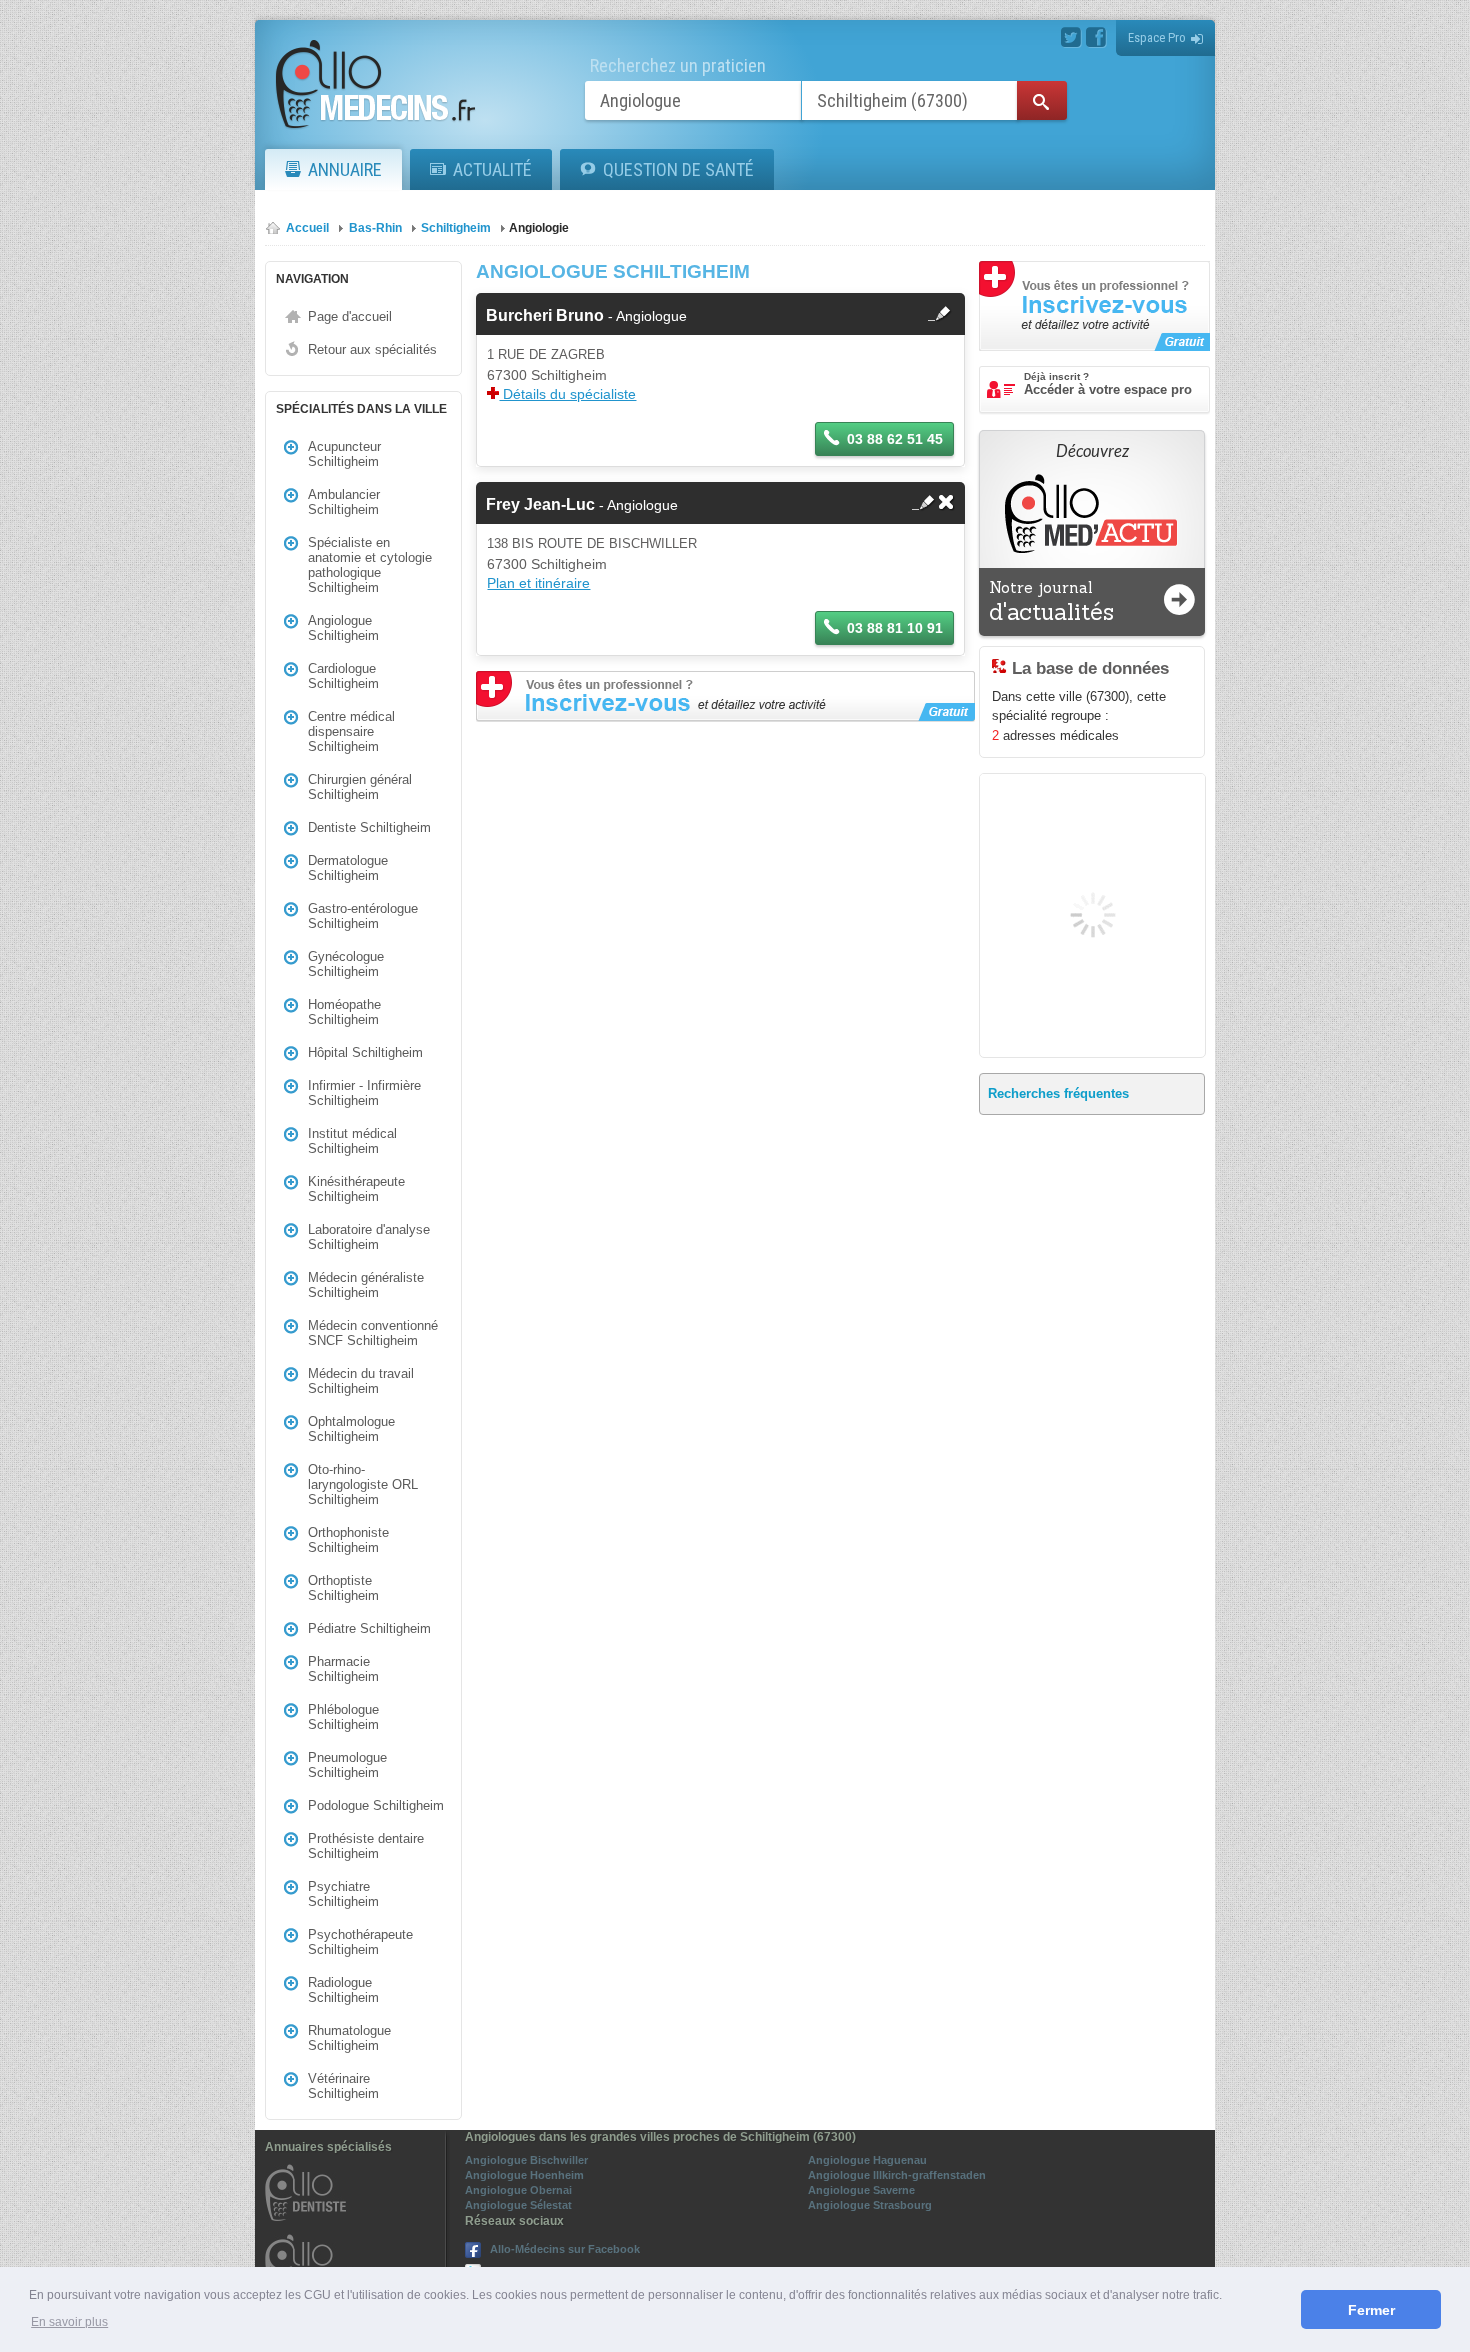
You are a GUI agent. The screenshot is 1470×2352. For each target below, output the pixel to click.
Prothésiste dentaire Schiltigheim (366, 1846)
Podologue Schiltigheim (376, 1805)
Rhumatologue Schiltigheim (349, 2038)
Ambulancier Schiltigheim (344, 502)
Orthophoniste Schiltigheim (348, 1540)
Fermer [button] (1371, 2310)
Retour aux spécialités (372, 349)
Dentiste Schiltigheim (369, 827)
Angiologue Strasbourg (870, 2205)
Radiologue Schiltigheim (343, 1990)
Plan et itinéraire (538, 583)
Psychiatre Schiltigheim (343, 1894)
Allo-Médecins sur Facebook (565, 2249)
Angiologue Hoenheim (524, 2175)
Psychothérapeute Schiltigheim (360, 1942)
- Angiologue (586, 316)
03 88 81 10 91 (895, 628)
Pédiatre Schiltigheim (369, 1628)
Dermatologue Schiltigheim (348, 868)
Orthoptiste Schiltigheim (343, 1588)
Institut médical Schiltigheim (352, 1141)
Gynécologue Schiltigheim (346, 964)
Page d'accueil (350, 316)
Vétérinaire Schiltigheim (343, 2086)
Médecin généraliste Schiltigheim (366, 1285)
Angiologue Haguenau (867, 2160)
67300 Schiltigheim (547, 375)
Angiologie (539, 228)
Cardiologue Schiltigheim (343, 676)
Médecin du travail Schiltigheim (361, 1381)
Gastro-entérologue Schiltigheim (363, 916)
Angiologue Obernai (518, 2190)
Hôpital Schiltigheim (365, 1052)
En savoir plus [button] (69, 2322)
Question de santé (678, 169)
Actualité (492, 169)
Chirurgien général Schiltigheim (360, 787)
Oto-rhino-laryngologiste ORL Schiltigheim (363, 1484)
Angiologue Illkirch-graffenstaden (897, 2175)
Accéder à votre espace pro (1108, 384)
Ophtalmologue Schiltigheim (351, 1429)
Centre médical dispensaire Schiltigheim (351, 731)
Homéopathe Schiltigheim (344, 1012)
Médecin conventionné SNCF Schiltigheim (373, 1333)
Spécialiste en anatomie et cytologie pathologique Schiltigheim (370, 565)
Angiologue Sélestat (518, 2205)
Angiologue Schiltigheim (343, 628)
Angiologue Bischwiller (526, 2160)
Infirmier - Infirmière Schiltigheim (364, 1093)
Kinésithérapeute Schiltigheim (356, 1189)
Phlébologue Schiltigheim (343, 1717)
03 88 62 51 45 (895, 439)
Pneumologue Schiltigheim (347, 1765)
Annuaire (345, 169)
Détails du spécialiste (567, 394)
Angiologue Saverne (861, 2190)
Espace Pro (1157, 37)
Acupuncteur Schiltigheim (344, 454)
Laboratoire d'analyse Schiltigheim (369, 1237)
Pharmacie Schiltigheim (343, 1669)
